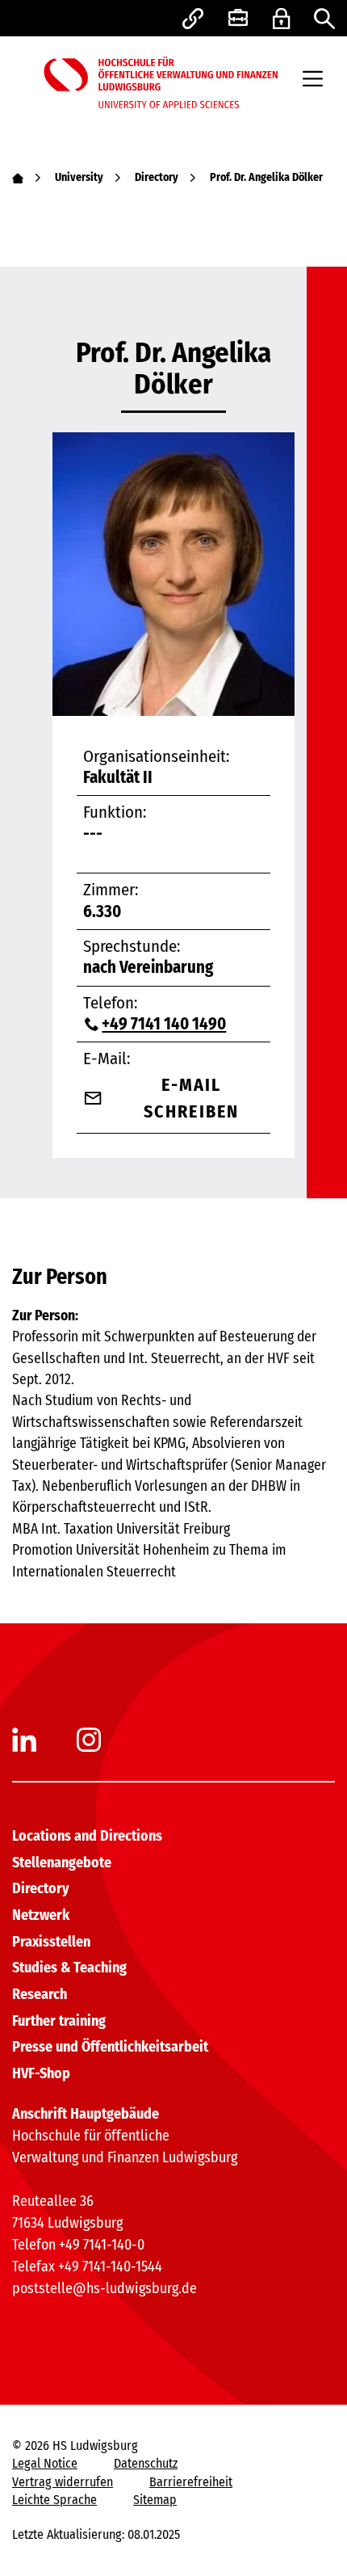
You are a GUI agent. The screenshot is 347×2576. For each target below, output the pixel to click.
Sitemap (155, 2500)
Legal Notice (45, 2463)
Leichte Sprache (54, 2500)
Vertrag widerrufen (63, 2482)
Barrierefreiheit (191, 2482)
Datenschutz (146, 2463)
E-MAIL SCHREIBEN (192, 1098)
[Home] (18, 177)
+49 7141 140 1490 (164, 1024)
